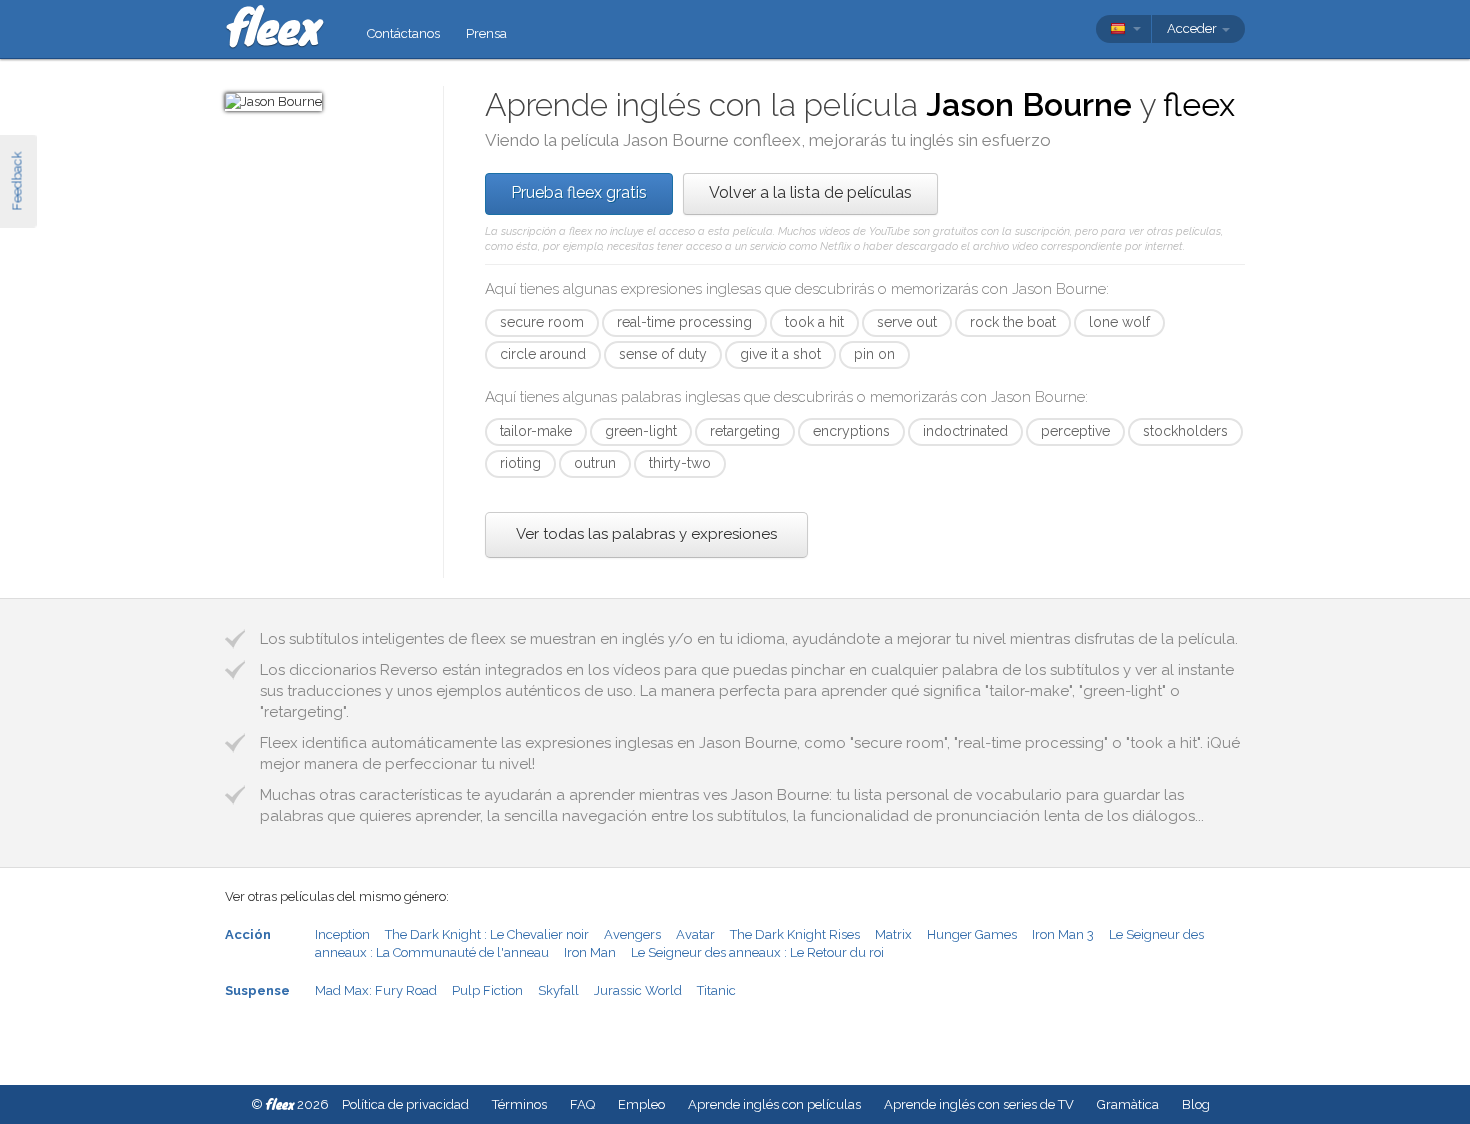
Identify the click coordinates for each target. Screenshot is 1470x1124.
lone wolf (1119, 322)
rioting (520, 463)
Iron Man (590, 952)
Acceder (1193, 28)
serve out (907, 322)
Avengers (632, 934)
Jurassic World (638, 990)
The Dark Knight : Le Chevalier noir (487, 934)
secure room (542, 322)
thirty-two (680, 463)
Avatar (695, 934)
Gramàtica (1128, 1104)
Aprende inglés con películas (774, 1104)
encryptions (851, 431)
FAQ (582, 1104)
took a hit (814, 322)
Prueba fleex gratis (579, 192)
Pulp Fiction (487, 990)
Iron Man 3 (1063, 934)
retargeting (745, 431)
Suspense (257, 990)
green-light (641, 431)
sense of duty (663, 354)
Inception (342, 934)
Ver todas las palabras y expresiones (646, 534)
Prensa (486, 33)
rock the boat (1013, 322)
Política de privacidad (405, 1104)
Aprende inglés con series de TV (979, 1104)
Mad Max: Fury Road (376, 990)
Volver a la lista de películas (810, 192)
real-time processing (684, 322)
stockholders (1185, 431)
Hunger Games (972, 934)
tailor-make (536, 431)
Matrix (893, 934)
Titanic (716, 990)
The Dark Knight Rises (795, 934)
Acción (248, 934)
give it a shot (780, 354)
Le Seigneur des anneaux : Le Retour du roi (757, 952)
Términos (519, 1104)
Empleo (641, 1104)
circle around (543, 354)
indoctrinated (965, 431)
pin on (874, 354)
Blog (1196, 1104)
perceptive (1075, 431)
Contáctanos (403, 33)
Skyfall (558, 990)
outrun (595, 463)
